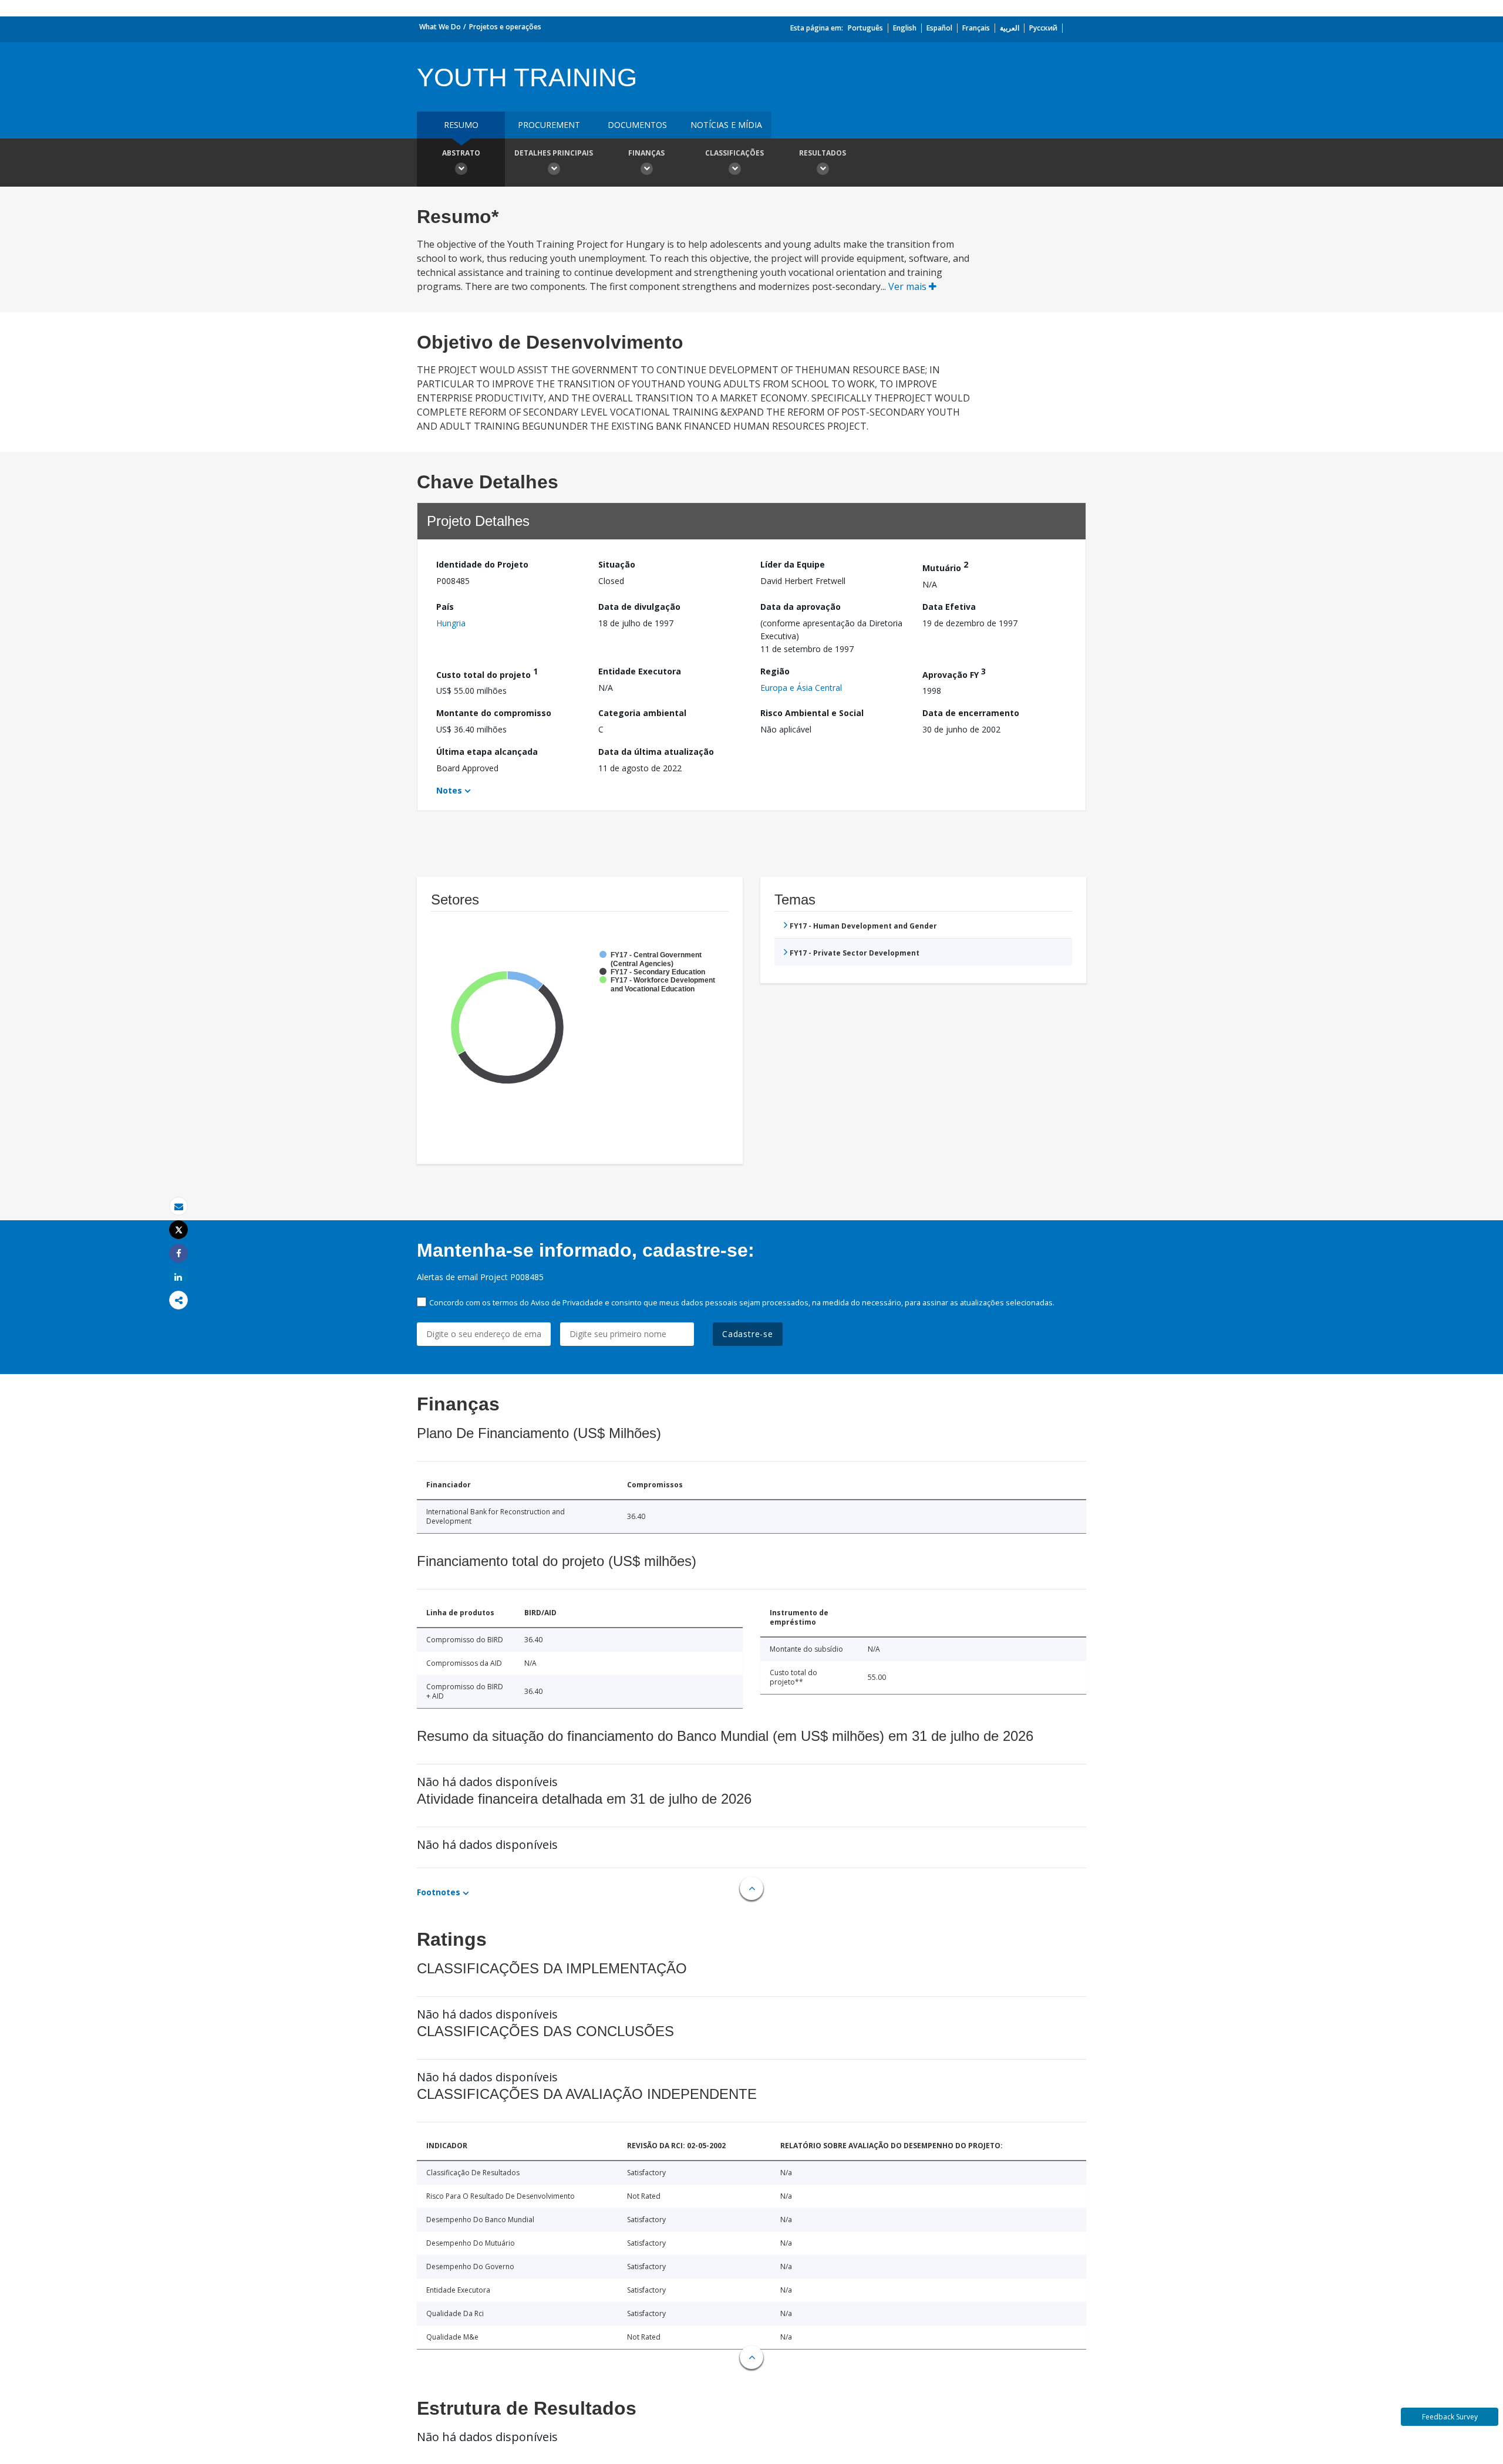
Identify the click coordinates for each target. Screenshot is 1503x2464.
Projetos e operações (505, 27)
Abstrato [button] (461, 153)
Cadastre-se (748, 1334)
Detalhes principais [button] (554, 153)
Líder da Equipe (793, 564)
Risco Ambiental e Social (812, 713)
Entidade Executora (640, 671)
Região (775, 671)
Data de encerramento (971, 713)
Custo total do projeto (487, 673)
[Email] (178, 1206)
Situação (617, 564)
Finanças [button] (646, 153)
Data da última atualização (656, 752)
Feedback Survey (1450, 2417)
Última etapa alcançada (487, 752)
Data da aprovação (801, 607)
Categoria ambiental (642, 713)
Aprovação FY (954, 673)
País (445, 607)
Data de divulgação (639, 607)
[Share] (178, 1253)
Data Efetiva (949, 607)
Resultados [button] (823, 153)
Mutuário (945, 566)
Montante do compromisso (494, 713)
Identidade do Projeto (482, 564)
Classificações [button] (734, 153)
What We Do (440, 27)
